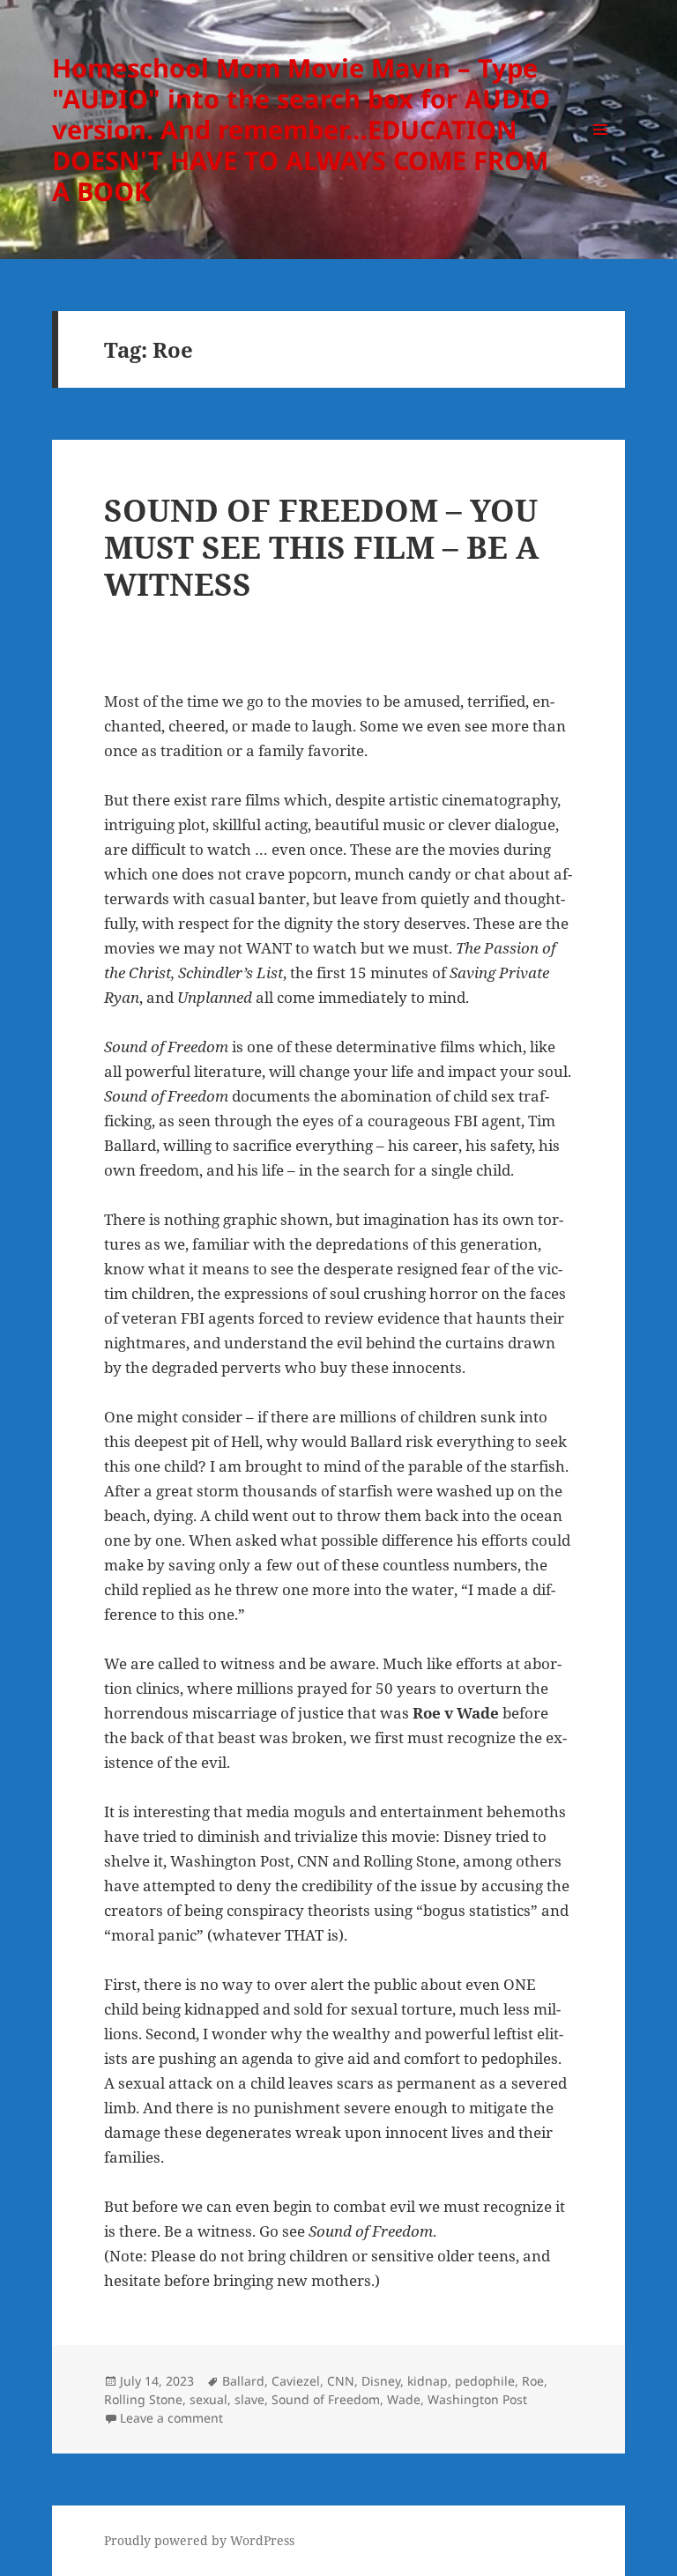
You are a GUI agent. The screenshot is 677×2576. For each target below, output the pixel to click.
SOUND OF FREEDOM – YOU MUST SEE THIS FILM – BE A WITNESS (321, 547)
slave (249, 2399)
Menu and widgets (601, 154)
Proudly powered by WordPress (199, 2540)
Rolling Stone (143, 2399)
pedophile (485, 2381)
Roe (533, 2381)
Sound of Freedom (326, 2399)
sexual (208, 2399)
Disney (381, 2381)
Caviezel (296, 2381)
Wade (404, 2399)
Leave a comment (171, 2418)
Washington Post (477, 2399)
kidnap (428, 2381)
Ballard (243, 2381)
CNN (341, 2381)
